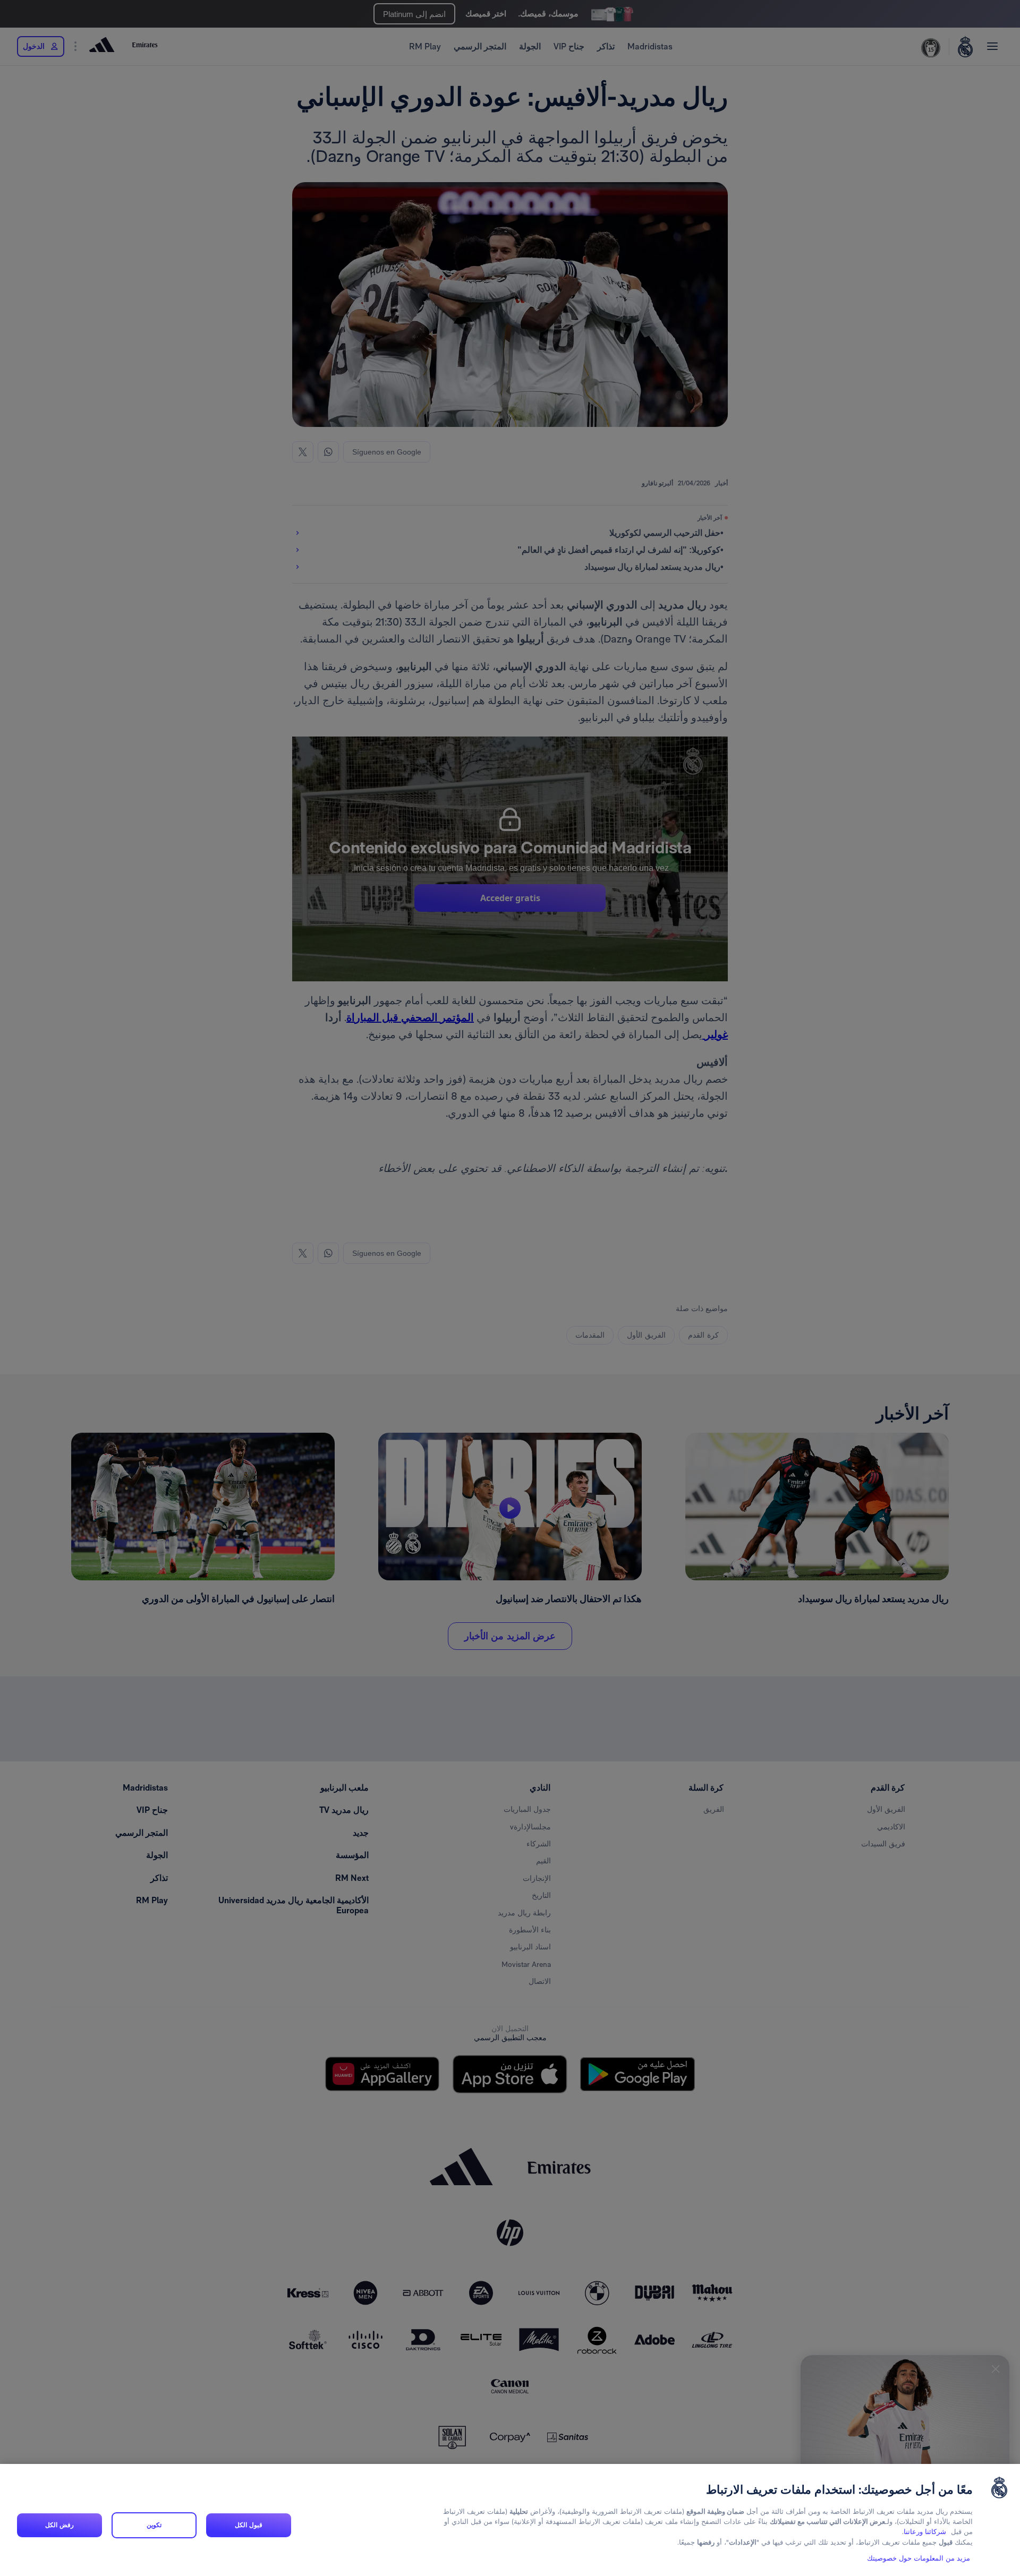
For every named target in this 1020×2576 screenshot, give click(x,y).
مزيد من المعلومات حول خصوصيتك (919, 2558)
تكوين (154, 2525)
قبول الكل (248, 2525)
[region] (510, 2520)
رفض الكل (59, 2525)
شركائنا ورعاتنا (925, 2532)
